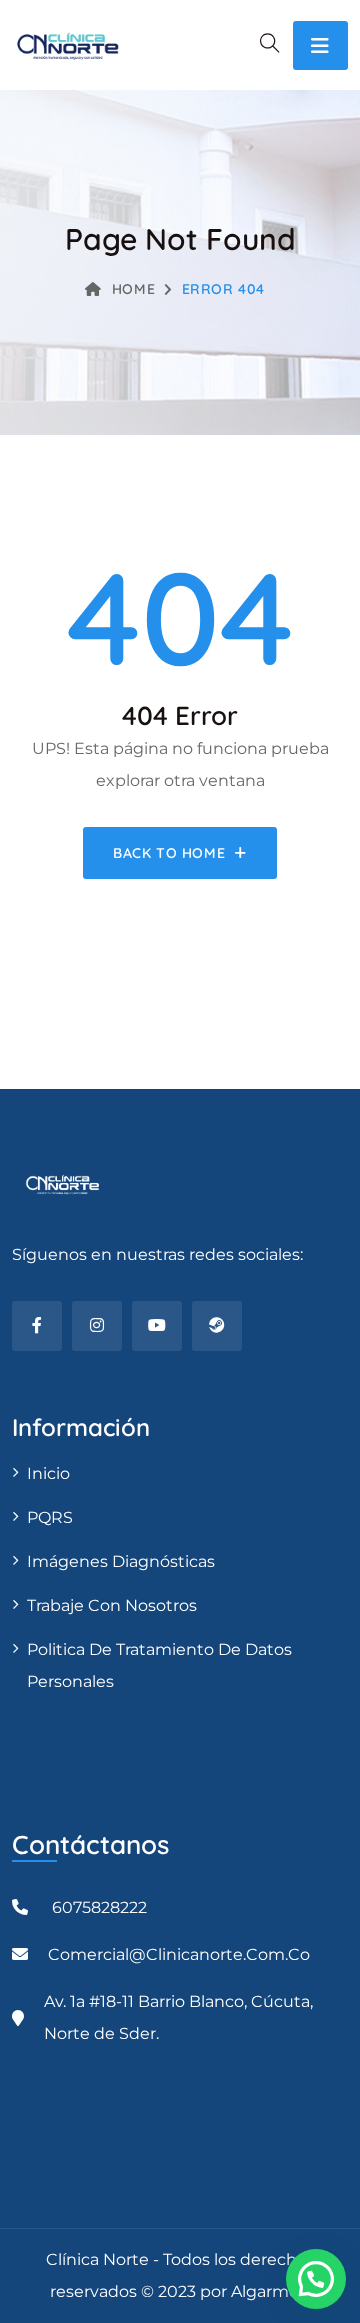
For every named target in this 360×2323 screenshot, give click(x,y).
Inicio (48, 1473)
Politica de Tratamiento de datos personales (159, 1665)
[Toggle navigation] (320, 45)
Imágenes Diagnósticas (121, 1561)
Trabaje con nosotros (112, 1605)
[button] (316, 2279)
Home (133, 289)
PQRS (50, 1517)
